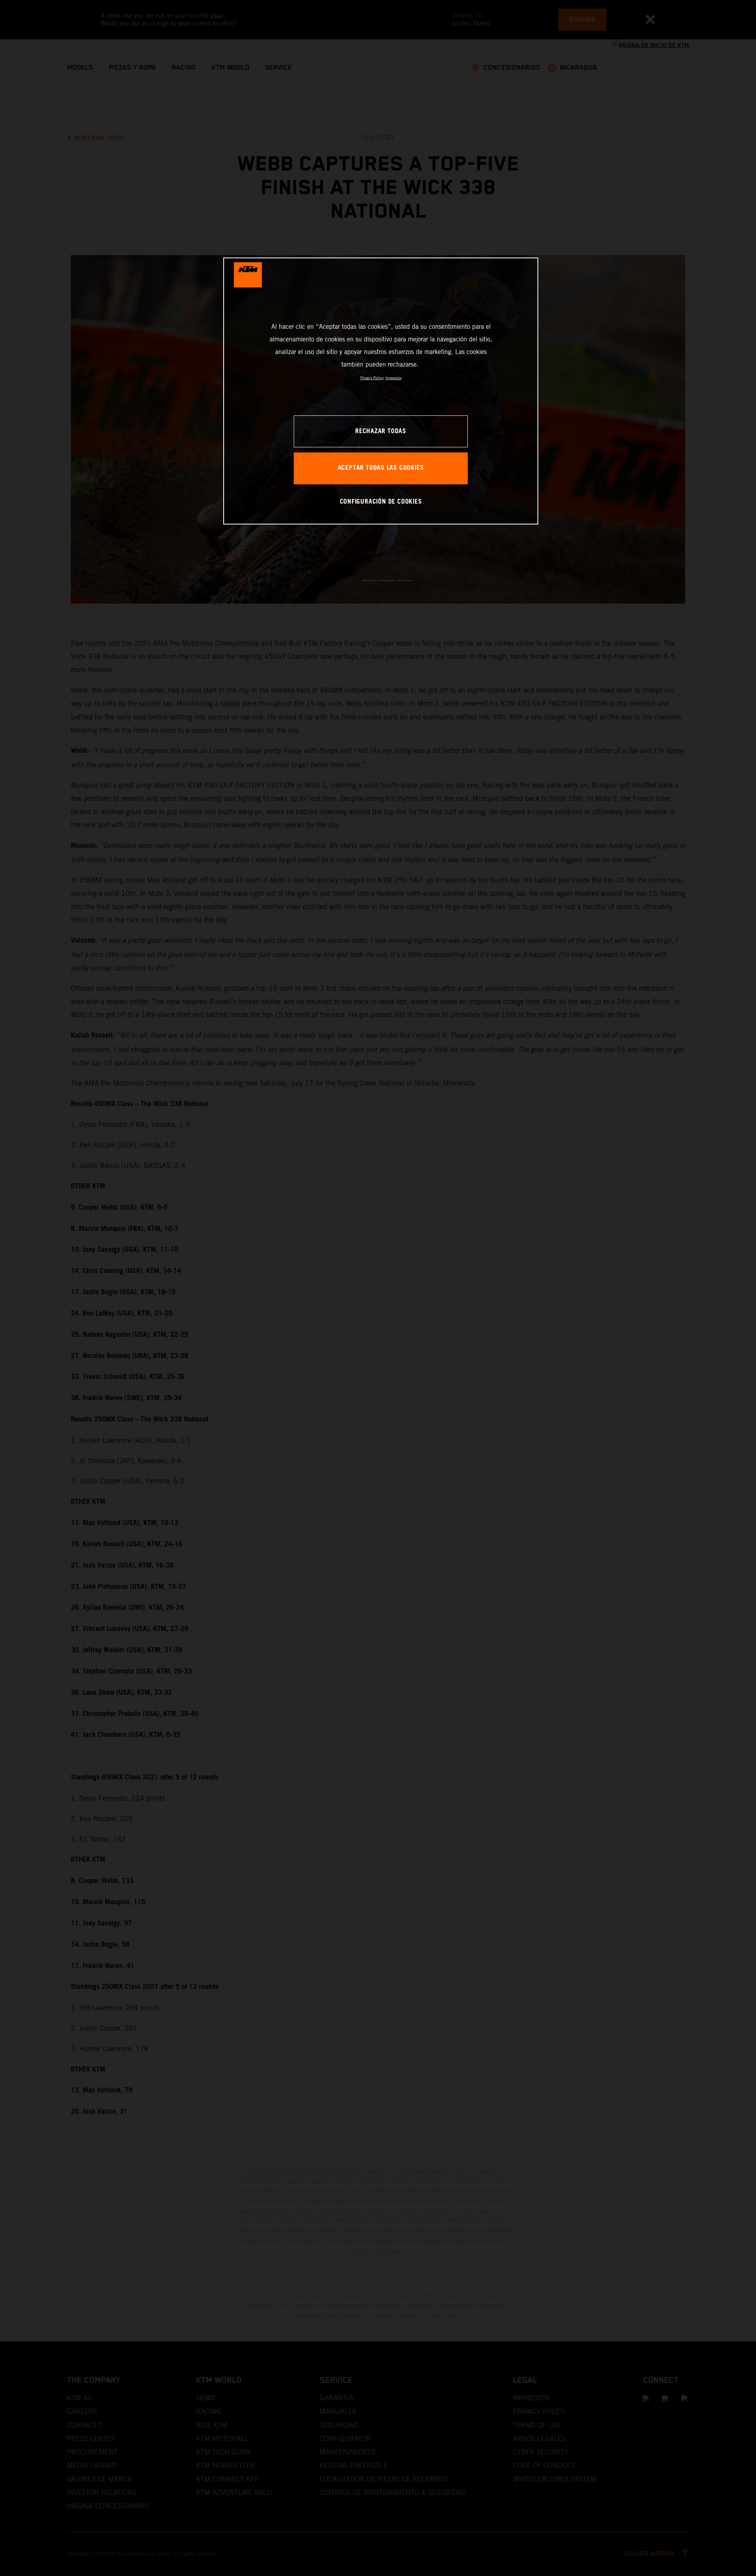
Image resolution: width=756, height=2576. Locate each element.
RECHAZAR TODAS (381, 431)
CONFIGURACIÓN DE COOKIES (381, 502)
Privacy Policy (372, 378)
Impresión (394, 378)
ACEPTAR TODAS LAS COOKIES (381, 468)
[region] (381, 391)
